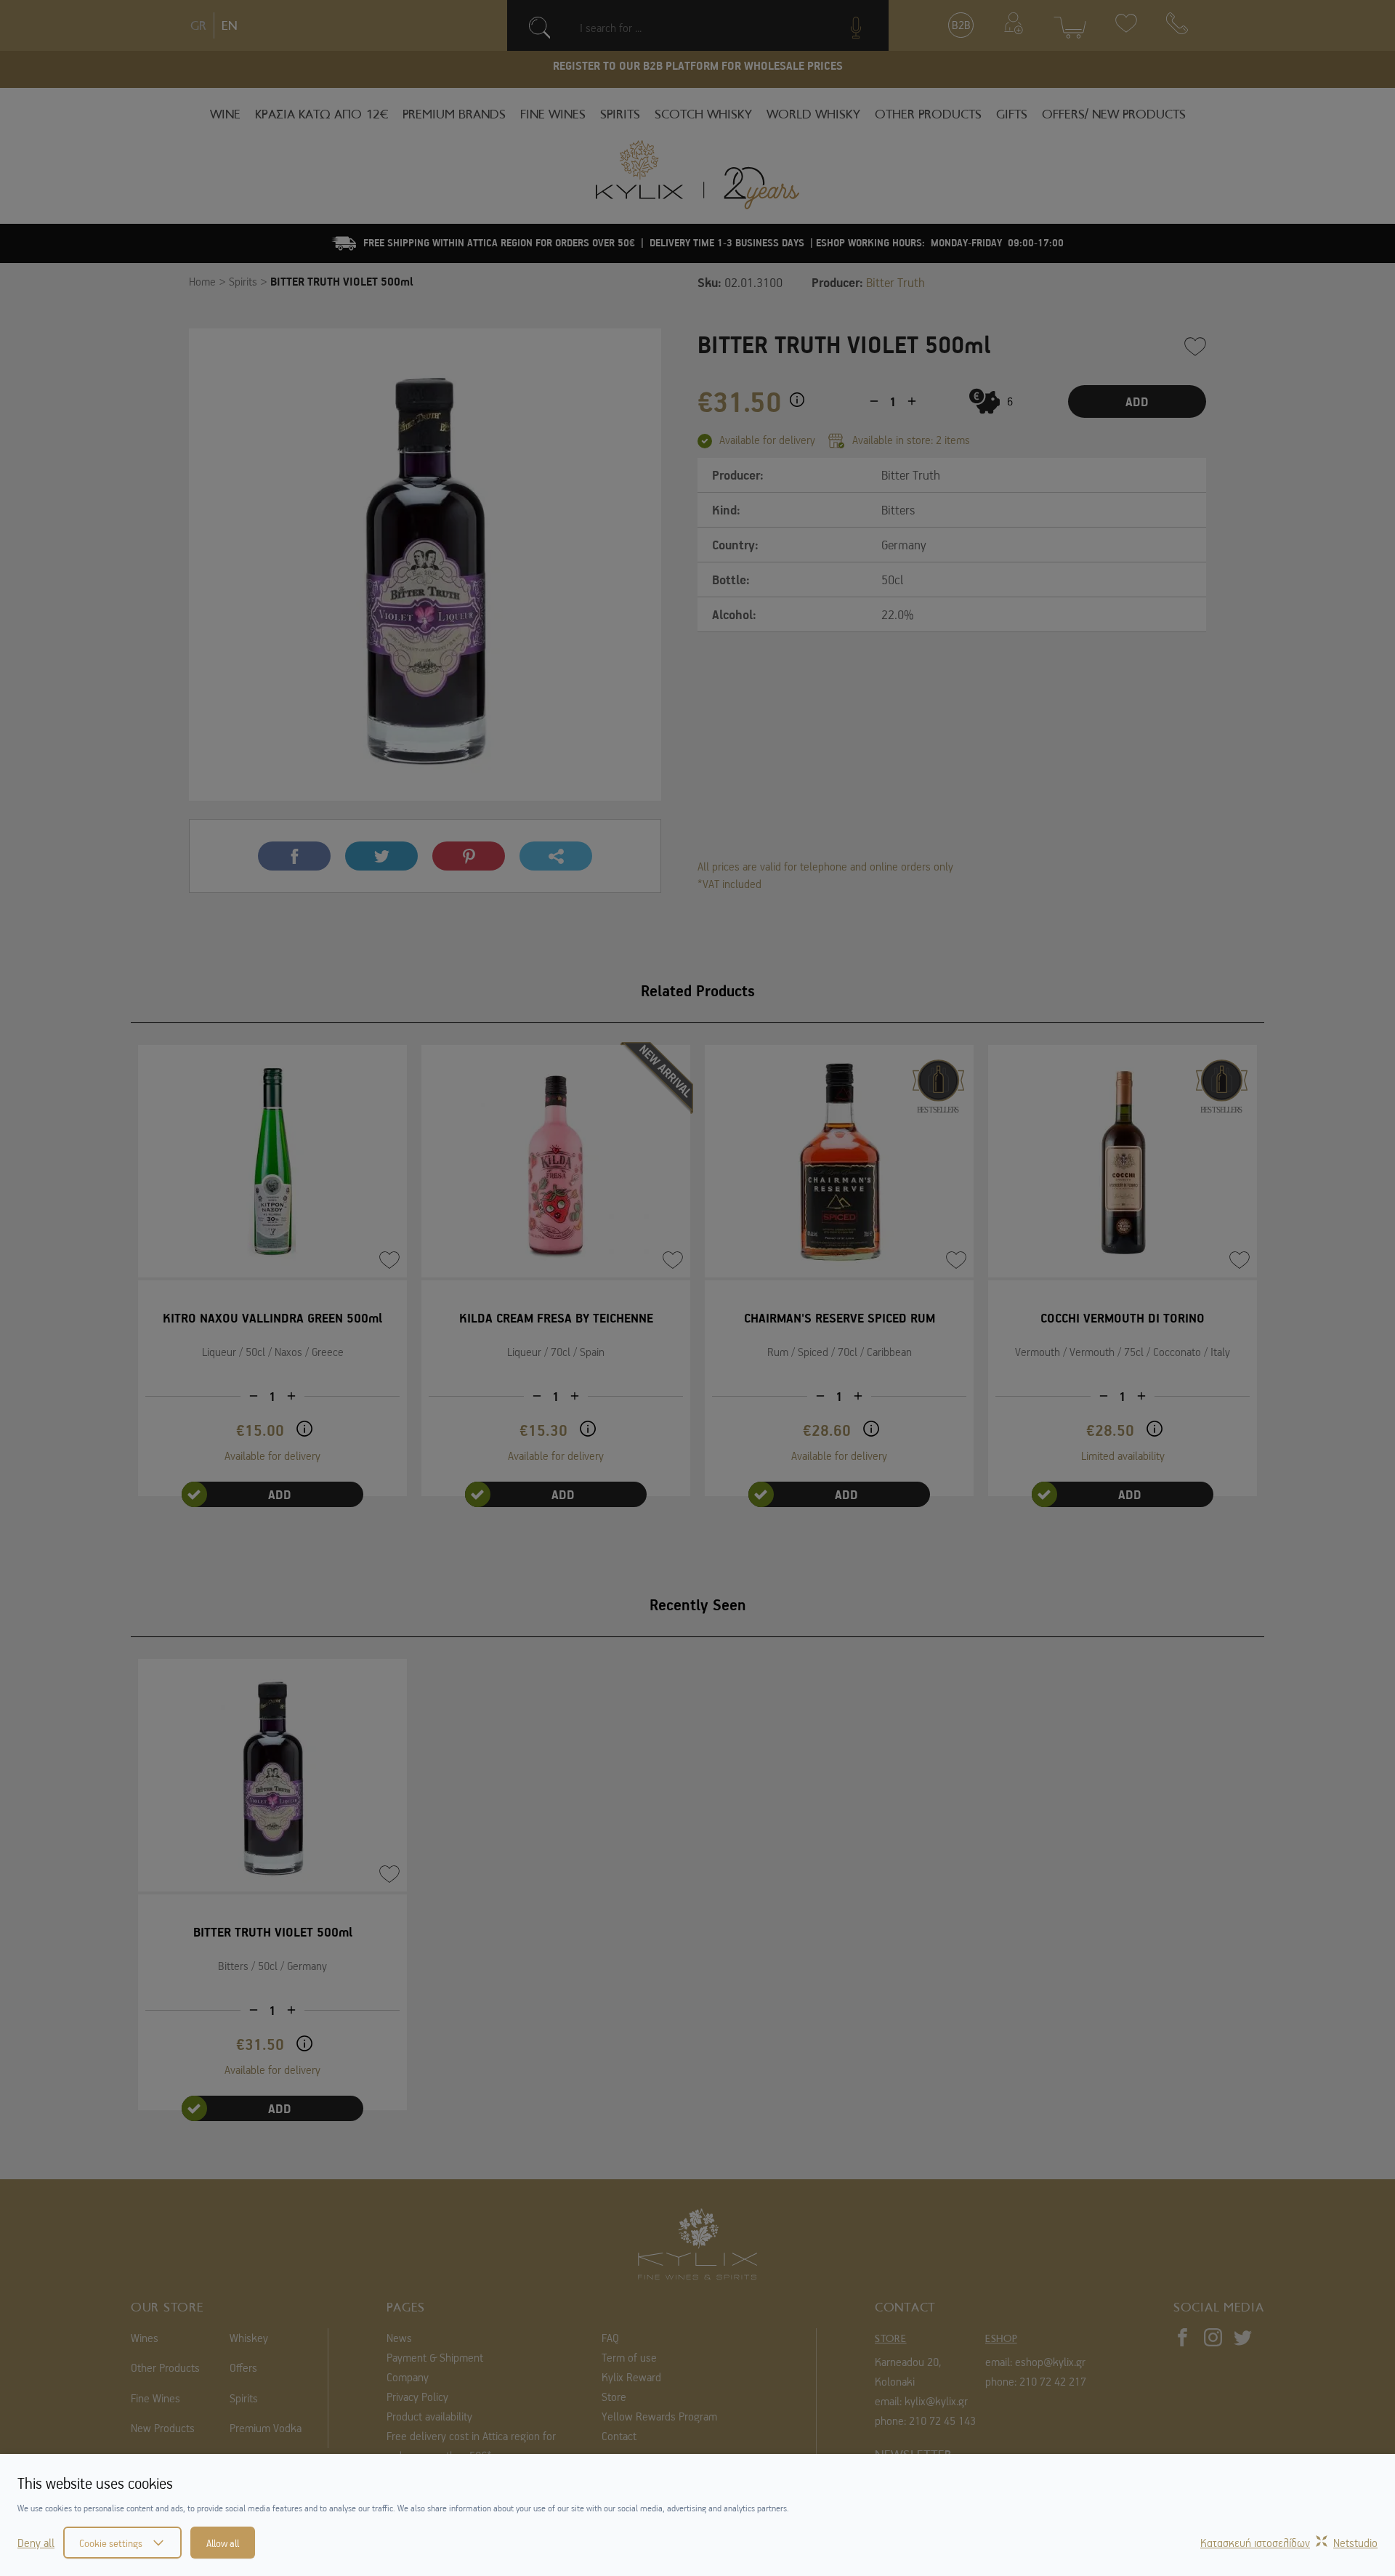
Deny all (36, 2543)
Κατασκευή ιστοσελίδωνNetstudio (1289, 2543)
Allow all (223, 2543)
